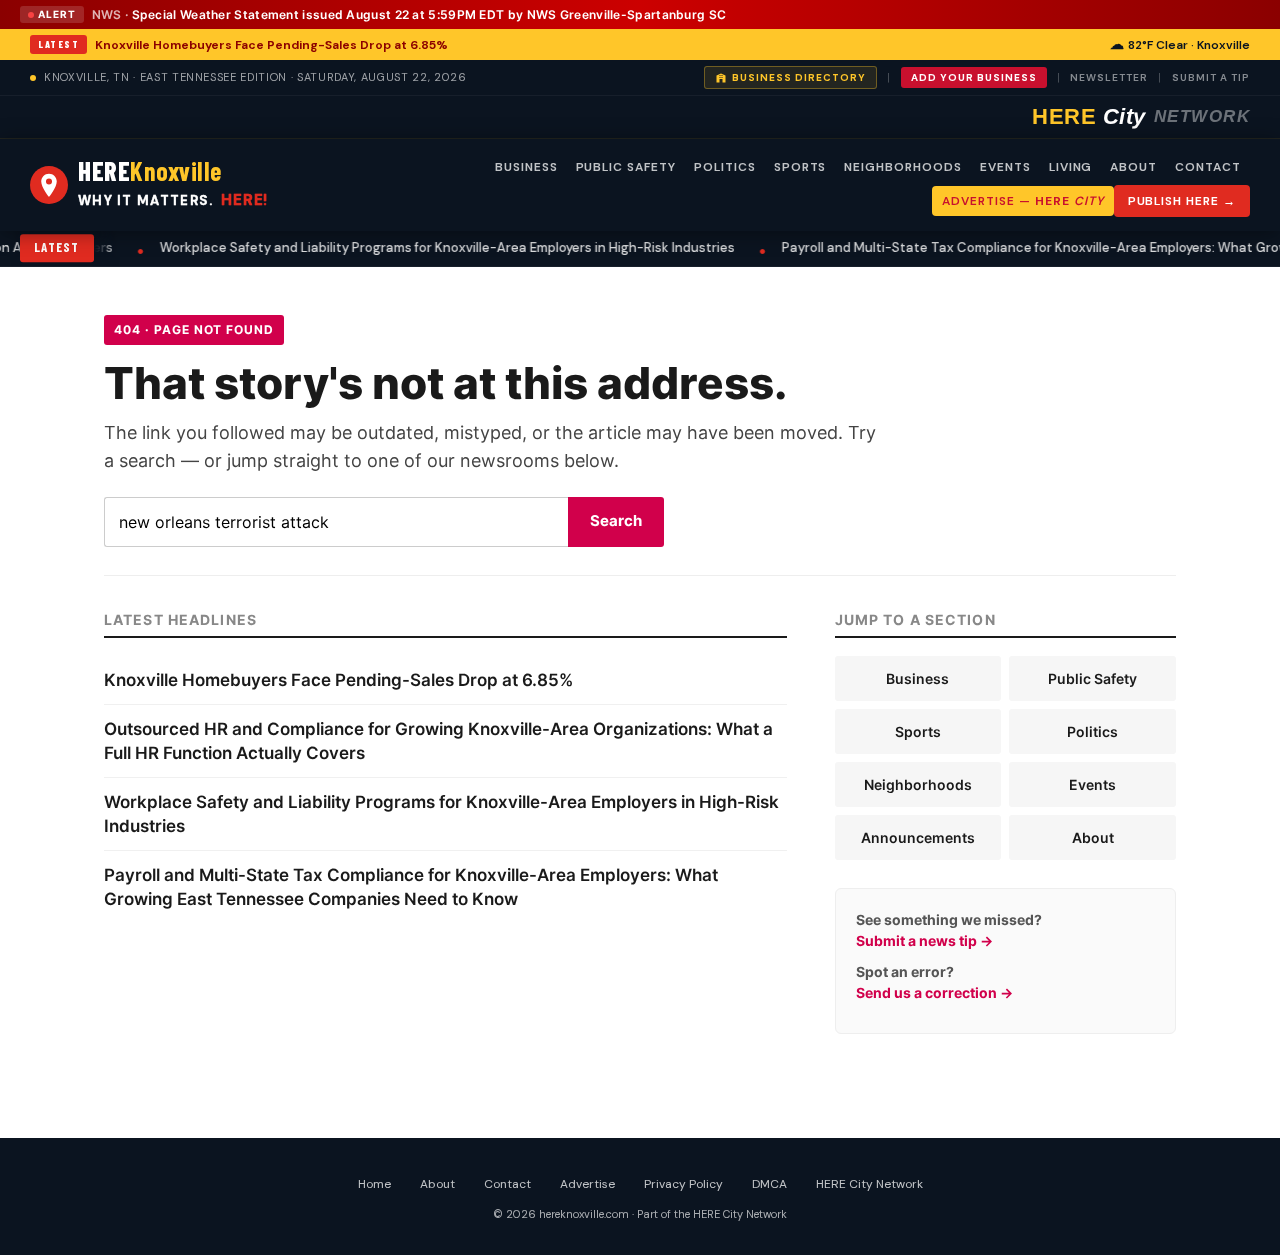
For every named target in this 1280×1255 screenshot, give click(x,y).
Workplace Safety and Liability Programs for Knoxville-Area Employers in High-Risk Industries (430, 247)
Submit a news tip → (924, 940)
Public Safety (1092, 678)
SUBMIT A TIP (1211, 77)
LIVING (1071, 167)
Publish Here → (1182, 201)
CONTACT (1208, 167)
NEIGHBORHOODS (902, 167)
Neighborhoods (918, 784)
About (1093, 837)
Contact (507, 1184)
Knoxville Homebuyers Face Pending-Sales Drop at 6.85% (271, 45)
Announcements (918, 837)
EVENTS (1005, 167)
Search (616, 520)
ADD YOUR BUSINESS (974, 77)
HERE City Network (869, 1184)
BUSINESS (526, 167)
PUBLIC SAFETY (626, 167)
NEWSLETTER (1109, 77)
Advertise (587, 1184)
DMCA (769, 1184)
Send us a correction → (934, 992)
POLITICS (725, 167)
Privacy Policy (683, 1184)
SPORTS (800, 167)
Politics (1092, 731)
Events (1092, 784)
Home (374, 1184)
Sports (918, 731)
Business (917, 678)
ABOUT (1133, 167)
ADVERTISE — (1022, 201)
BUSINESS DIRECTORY (799, 77)
